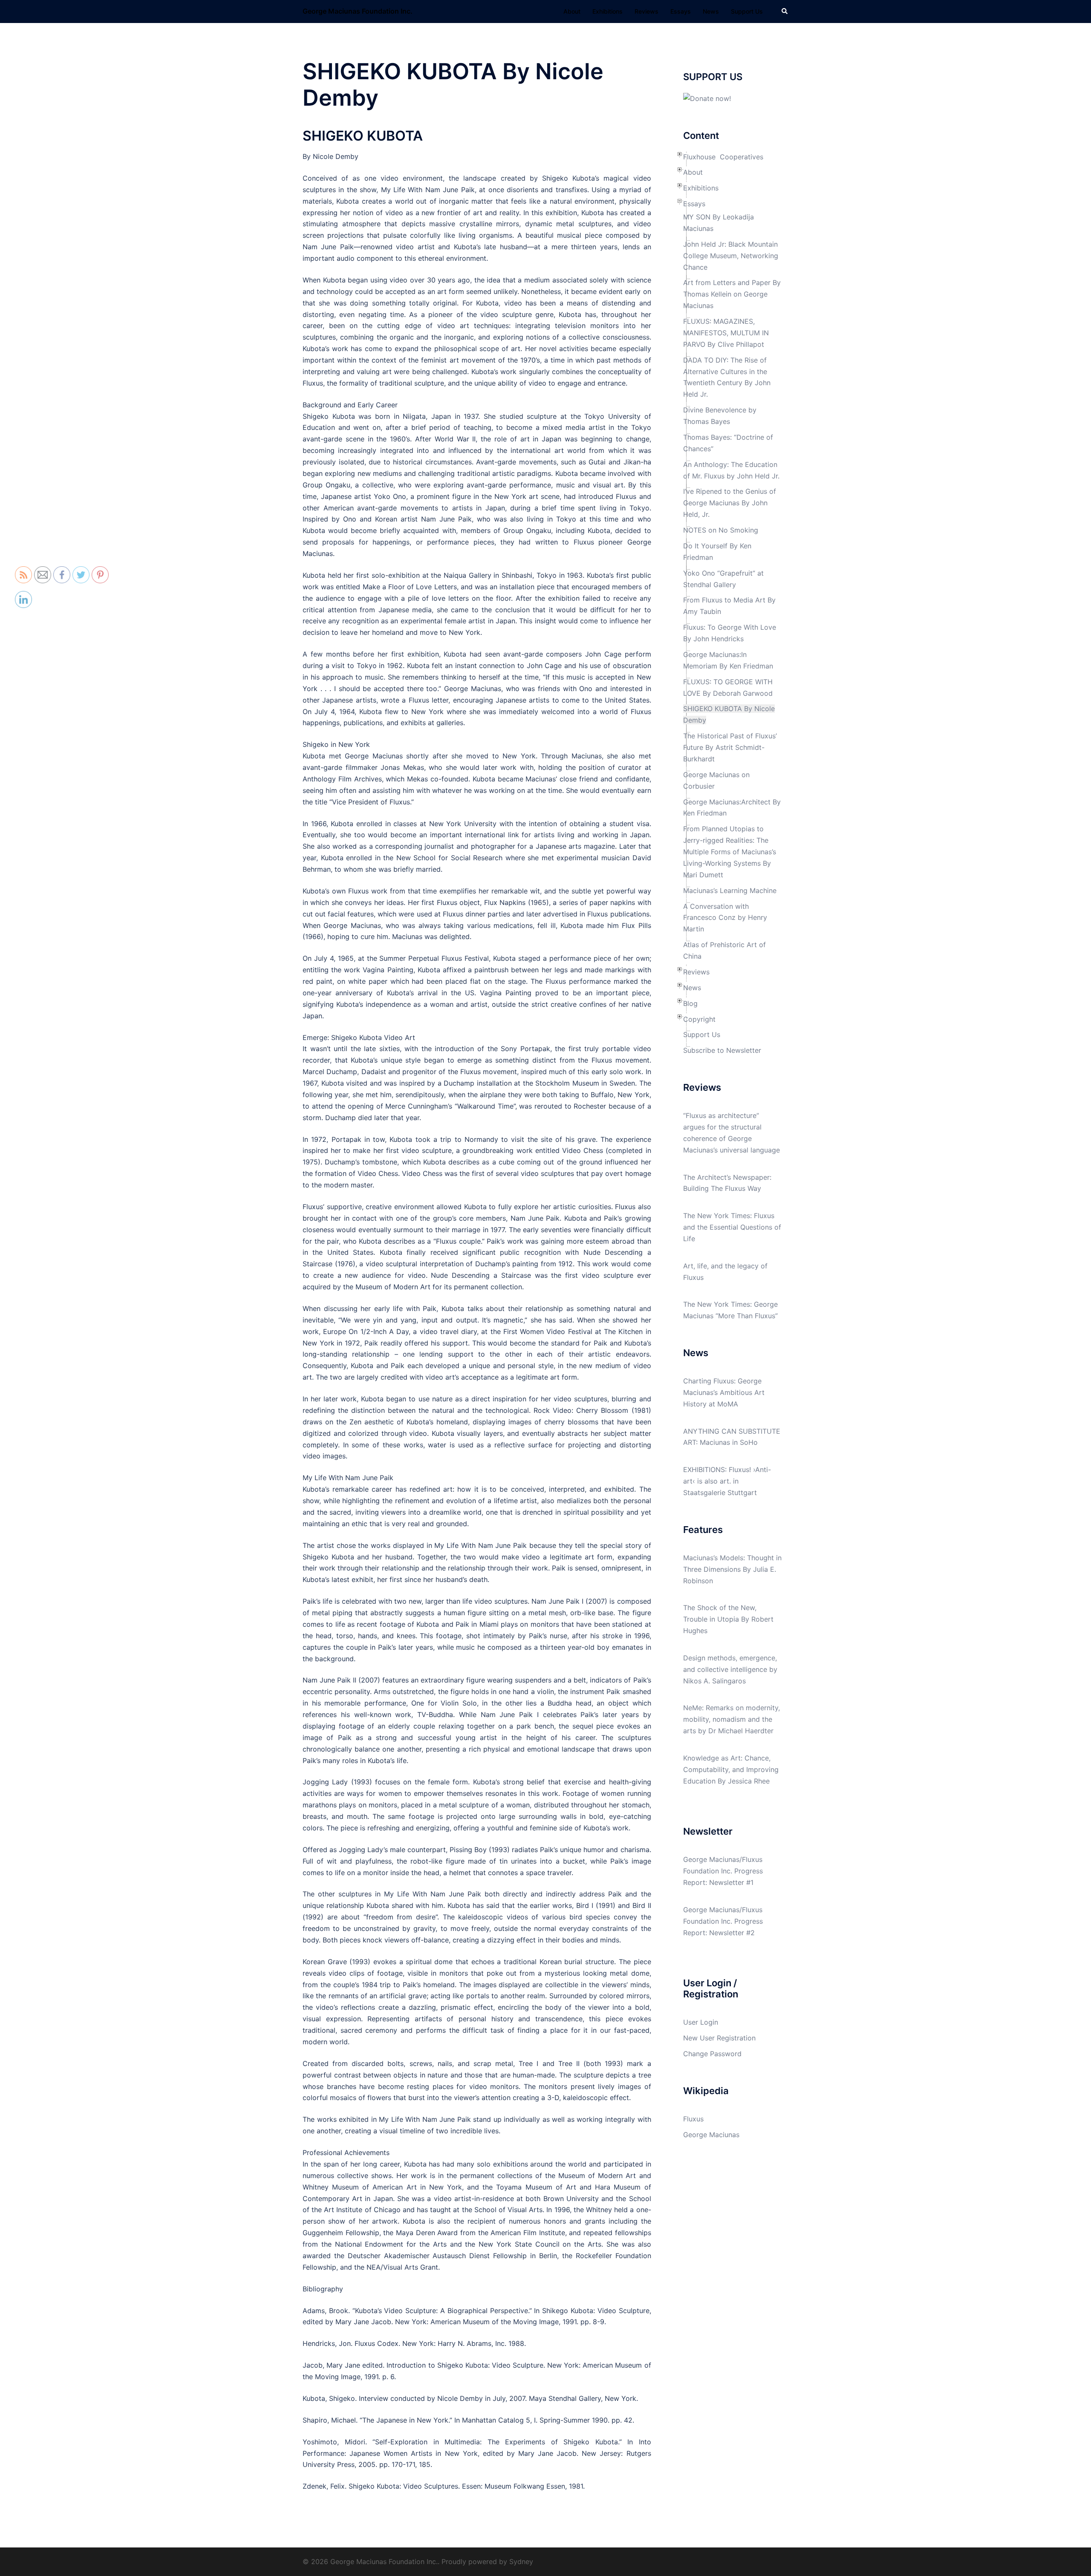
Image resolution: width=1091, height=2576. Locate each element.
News (711, 11)
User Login (701, 2022)
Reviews (647, 11)
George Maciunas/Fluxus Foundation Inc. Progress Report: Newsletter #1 (723, 1871)
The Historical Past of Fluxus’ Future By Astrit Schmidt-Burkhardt (730, 747)
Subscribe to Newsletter (722, 1050)
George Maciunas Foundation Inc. (358, 11)
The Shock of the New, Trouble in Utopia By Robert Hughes (728, 1619)
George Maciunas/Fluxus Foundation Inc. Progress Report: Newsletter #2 (723, 1921)
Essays (681, 11)
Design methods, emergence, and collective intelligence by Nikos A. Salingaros (730, 1669)
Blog (690, 1003)
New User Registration (719, 2038)
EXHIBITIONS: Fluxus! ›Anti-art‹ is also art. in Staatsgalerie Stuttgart (727, 1481)
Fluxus (693, 2119)
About (572, 11)
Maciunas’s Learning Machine (730, 890)
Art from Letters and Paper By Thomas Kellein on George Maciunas (732, 294)
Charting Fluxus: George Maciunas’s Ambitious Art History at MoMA (724, 1392)
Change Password (712, 2054)
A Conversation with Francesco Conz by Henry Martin (725, 918)
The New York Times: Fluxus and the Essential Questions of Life (732, 1227)
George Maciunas (711, 2135)
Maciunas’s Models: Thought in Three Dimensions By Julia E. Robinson (732, 1569)
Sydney (521, 2562)
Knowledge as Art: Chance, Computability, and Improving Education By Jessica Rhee (731, 1769)
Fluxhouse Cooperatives (723, 157)
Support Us (747, 11)
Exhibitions (608, 11)
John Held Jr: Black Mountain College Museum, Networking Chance (731, 256)
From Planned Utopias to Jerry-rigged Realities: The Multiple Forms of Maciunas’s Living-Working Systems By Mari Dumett (730, 852)
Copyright (699, 1019)
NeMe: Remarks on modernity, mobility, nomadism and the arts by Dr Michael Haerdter (732, 1719)
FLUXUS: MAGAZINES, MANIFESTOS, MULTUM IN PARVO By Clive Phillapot (726, 333)
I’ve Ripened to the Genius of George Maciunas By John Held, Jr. (730, 503)
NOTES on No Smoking (721, 530)
